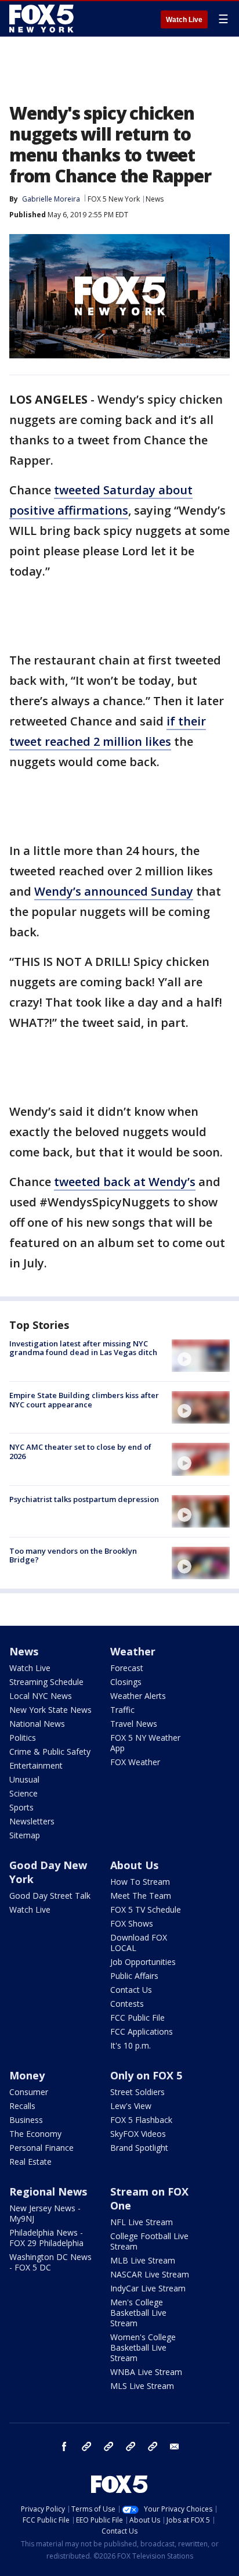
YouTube (131, 2446)
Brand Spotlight (139, 2148)
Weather (133, 1651)
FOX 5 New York (114, 199)
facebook (64, 2446)
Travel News (134, 1724)
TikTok (108, 2446)
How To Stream (140, 1882)
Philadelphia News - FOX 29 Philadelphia (46, 2238)
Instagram (86, 2446)
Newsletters (32, 1821)
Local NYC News (41, 1696)
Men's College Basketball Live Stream (138, 2313)
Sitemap (25, 1835)
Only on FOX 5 (146, 2075)
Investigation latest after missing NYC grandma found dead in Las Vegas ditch (83, 1348)
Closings (126, 1682)
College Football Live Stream (149, 2241)
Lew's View (131, 2106)
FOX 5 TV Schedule (146, 1909)
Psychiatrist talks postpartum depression (84, 1499)
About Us (134, 1865)
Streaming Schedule (46, 1682)
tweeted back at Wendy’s (125, 1182)
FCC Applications (142, 2031)
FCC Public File (137, 2018)
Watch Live (184, 20)
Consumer (29, 2092)
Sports (21, 1807)
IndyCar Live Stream (148, 2288)
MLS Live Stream (142, 2386)
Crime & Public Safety (50, 1752)
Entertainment (36, 1765)
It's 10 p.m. (131, 2045)
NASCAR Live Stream (150, 2274)
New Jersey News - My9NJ (45, 2213)
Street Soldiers (137, 2092)
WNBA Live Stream (146, 2372)
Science (23, 1793)
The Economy (35, 2134)
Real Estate (30, 2162)
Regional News (48, 2191)
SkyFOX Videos (138, 2134)
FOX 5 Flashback (141, 2120)
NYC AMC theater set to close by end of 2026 (80, 1452)
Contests (127, 2004)
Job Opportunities (143, 1962)
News (155, 199)
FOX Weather (135, 1762)
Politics (23, 1738)
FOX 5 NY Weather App (145, 1743)
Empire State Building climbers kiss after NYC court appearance (84, 1400)
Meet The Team (141, 1896)
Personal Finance (41, 2148)
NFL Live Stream (142, 2222)
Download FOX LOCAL (139, 1943)
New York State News (50, 1710)
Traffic (122, 1710)
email (175, 2446)
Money (27, 2075)
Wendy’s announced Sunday (114, 891)
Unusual (24, 1779)
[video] (201, 1356)
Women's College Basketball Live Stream (143, 2347)
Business (26, 2120)
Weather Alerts (138, 1696)
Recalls (22, 2106)
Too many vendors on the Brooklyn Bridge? (73, 1555)
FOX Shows (132, 1923)
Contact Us (131, 1990)
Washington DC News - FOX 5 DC (50, 2262)
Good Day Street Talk (50, 1896)
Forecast (127, 1668)
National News (37, 1724)
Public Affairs (134, 1976)
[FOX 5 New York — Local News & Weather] (43, 19)
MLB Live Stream (143, 2260)
